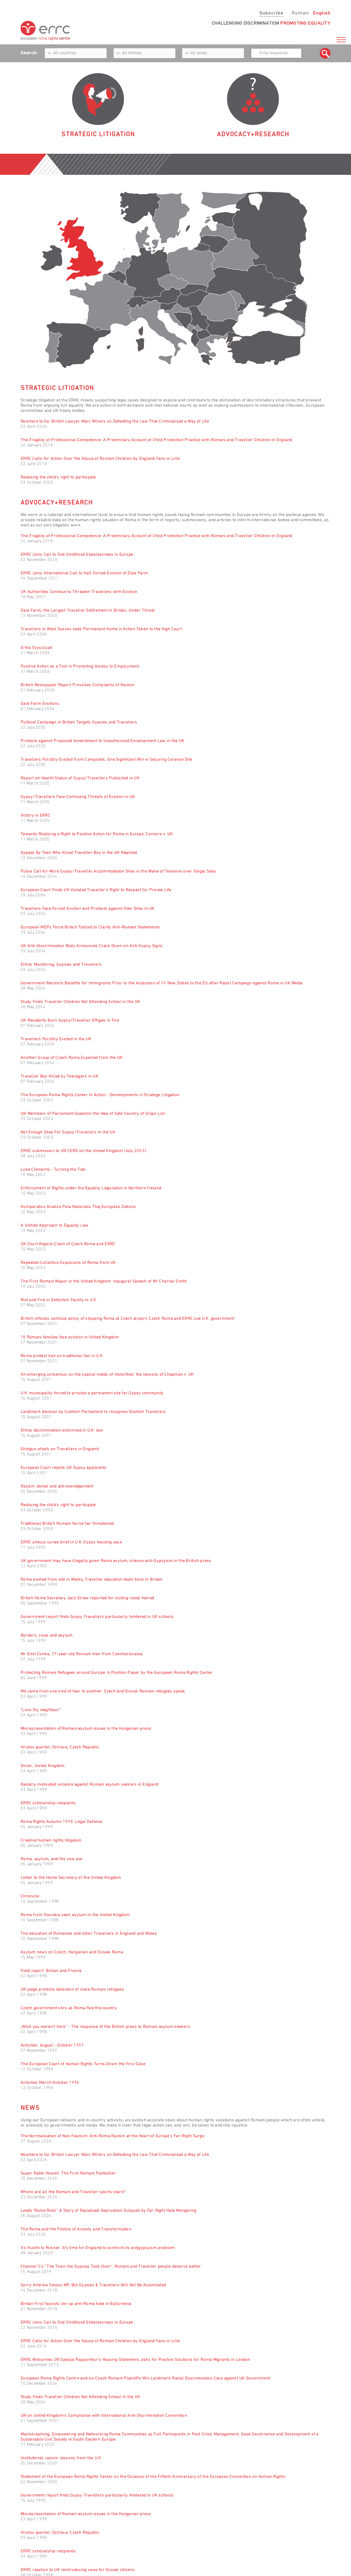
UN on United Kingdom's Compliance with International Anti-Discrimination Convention (104, 2416)
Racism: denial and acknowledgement (57, 1486)
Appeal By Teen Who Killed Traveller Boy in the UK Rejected (79, 853)
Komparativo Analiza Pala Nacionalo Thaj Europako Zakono (78, 1207)
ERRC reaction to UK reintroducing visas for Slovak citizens (78, 2570)
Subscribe (271, 13)
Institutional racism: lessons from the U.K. (61, 2458)
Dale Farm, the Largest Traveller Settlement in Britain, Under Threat (88, 611)
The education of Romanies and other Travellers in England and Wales (89, 1934)
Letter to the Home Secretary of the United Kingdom (71, 1878)
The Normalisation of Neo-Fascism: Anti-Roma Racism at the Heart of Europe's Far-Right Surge (112, 2136)
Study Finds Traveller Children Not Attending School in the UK (80, 1002)
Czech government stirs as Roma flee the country (69, 2008)
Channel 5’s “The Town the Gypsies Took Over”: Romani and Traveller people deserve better (111, 2267)
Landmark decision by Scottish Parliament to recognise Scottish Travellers (93, 1412)
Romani (300, 13)
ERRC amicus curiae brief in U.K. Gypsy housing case (71, 1542)
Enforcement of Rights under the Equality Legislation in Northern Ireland (91, 1188)
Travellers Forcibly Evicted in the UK (56, 1039)
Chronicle (30, 1896)
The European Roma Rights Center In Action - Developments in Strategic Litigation (100, 1095)
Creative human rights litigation (51, 1840)
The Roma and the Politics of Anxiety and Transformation (76, 2229)
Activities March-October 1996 (50, 2083)
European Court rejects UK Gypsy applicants (64, 1468)
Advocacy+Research (57, 503)
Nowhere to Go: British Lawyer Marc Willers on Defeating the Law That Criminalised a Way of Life (115, 421)
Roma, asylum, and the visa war (52, 1859)
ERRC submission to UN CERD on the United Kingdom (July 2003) (83, 1151)
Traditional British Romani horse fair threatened (67, 1524)
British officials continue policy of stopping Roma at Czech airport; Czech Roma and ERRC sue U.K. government (127, 1319)
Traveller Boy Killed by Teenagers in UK (60, 1076)
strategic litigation (98, 135)
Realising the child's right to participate (58, 477)
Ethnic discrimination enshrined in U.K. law (62, 1431)
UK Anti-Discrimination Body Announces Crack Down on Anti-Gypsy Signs (92, 946)
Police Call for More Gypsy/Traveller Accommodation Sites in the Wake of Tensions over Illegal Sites (118, 871)
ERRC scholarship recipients (48, 1803)
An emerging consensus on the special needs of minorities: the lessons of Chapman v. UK (107, 1375)
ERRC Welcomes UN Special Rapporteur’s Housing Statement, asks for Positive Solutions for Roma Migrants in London (135, 2360)
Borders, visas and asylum (46, 1635)
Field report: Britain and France (51, 1971)
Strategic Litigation (57, 388)
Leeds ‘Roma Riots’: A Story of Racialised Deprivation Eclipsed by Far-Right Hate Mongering (109, 2211)
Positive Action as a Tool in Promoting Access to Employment (80, 666)
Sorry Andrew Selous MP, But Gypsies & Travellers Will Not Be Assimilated (93, 2285)
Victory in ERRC (36, 816)
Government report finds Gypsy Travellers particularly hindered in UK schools (97, 1617)
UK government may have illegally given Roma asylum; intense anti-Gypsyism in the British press (116, 1561)
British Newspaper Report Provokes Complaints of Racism (78, 685)
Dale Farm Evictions (40, 704)
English (322, 13)
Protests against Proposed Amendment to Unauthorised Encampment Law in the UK (102, 741)
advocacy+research (253, 135)
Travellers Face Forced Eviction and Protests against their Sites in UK (88, 909)
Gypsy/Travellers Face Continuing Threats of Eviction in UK (78, 797)
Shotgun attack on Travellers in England (60, 1449)
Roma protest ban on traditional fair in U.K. (62, 1356)
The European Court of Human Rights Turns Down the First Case (83, 2064)
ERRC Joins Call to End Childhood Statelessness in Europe (77, 555)
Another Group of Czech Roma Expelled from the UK (72, 1058)
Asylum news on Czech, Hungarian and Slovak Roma (72, 1952)
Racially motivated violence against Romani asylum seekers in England (89, 1785)
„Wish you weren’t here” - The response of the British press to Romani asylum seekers (105, 2027)
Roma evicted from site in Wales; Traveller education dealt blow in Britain (92, 1580)
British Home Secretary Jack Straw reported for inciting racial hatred (87, 1598)
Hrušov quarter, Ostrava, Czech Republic (60, 1747)
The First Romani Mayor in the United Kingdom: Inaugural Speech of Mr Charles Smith (104, 1281)
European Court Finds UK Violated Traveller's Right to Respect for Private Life (96, 890)
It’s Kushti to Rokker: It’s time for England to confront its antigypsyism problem (98, 2248)
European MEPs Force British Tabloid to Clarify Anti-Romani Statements (90, 927)
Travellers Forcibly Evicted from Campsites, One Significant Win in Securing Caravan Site (106, 760)
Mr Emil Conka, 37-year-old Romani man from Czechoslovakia (81, 1654)
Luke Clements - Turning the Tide (53, 1170)
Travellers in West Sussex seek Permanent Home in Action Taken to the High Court (101, 629)
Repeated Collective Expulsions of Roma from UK (68, 1263)
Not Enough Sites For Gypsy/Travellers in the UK (68, 1132)
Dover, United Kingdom (43, 1766)
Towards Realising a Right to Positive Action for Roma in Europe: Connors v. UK (97, 834)
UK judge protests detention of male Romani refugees (72, 1990)
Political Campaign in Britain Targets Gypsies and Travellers (79, 722)
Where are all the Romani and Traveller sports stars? (73, 2192)
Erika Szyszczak (37, 648)
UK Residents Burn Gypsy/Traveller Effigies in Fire (70, 1021)
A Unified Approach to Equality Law (55, 1226)
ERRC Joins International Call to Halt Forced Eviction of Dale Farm (84, 573)
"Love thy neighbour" (41, 1710)
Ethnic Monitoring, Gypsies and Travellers (61, 965)
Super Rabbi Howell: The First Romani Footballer (68, 2173)
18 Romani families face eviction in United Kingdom (70, 1337)
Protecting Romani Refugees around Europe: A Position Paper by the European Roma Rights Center (117, 1673)
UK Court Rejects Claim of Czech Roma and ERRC (68, 1244)
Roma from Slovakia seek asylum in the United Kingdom (75, 1915)
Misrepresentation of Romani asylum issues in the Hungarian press (86, 1729)
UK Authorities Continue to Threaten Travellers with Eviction (79, 592)
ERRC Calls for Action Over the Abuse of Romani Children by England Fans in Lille (100, 459)
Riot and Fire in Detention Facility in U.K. (59, 1300)
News (30, 2108)
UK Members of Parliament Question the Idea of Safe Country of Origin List (93, 1114)
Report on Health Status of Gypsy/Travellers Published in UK (80, 778)
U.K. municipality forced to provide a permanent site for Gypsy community (92, 1393)
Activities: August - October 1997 (52, 2045)
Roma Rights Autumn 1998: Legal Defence (62, 1822)
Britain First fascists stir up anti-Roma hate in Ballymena (76, 2304)
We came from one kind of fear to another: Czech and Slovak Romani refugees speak (103, 1691)
